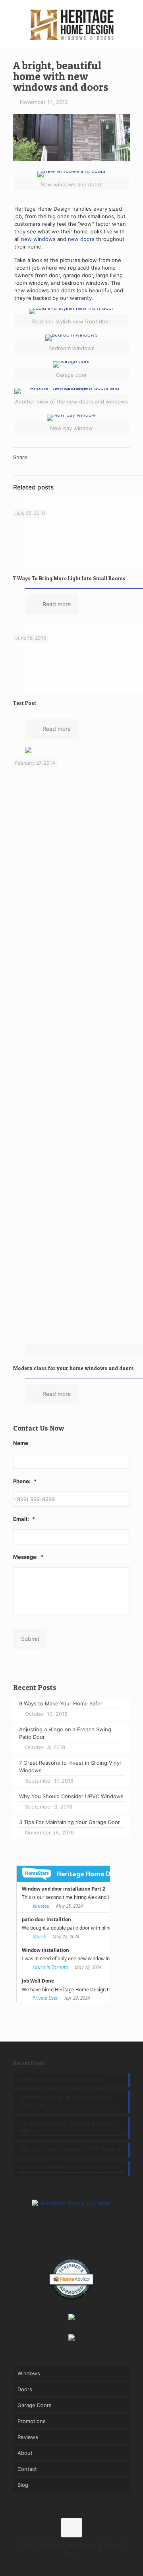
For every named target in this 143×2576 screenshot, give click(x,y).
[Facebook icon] (55, 2564)
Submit (30, 1639)
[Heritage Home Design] (71, 24)
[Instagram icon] (80, 2564)
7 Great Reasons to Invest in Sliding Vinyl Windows (70, 2127)
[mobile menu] (132, 16)
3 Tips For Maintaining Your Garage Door (70, 2167)
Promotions (32, 2421)
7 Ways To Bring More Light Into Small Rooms (69, 578)
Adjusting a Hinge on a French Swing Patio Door (65, 2101)
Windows (29, 2373)
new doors (81, 239)
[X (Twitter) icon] (63, 2564)
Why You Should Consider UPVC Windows (71, 2149)
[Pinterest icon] (72, 2564)
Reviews (28, 2437)
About (25, 2453)
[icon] (88, 2564)
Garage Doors (35, 2405)
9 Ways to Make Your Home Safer (61, 2079)
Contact (27, 2469)
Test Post (25, 703)
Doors (25, 2389)
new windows (38, 239)
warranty (81, 298)
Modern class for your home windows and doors (73, 1368)
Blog (23, 2485)
